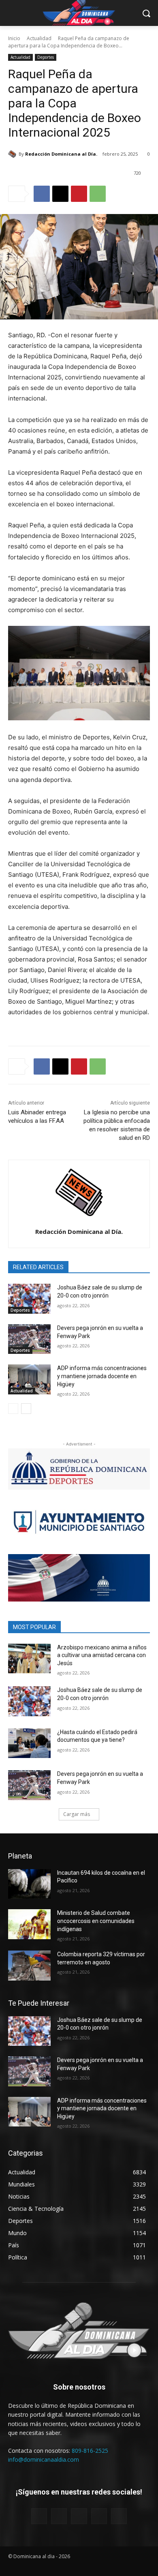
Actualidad (39, 38)
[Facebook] (42, 194)
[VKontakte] (119, 2516)
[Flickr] (79, 2516)
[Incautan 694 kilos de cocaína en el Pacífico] (29, 1884)
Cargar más (77, 1814)
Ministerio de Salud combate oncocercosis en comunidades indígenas (96, 1921)
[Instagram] (99, 2516)
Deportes (46, 57)
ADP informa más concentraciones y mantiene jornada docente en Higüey (102, 1376)
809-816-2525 (90, 2451)
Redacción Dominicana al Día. (61, 154)
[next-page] (26, 1409)
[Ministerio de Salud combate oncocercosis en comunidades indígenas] (29, 1924)
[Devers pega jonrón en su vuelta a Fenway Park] (29, 1339)
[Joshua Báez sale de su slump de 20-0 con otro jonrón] (29, 1299)
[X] (60, 194)
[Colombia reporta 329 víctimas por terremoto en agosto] (29, 1966)
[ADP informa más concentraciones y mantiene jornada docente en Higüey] (29, 1379)
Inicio (14, 38)
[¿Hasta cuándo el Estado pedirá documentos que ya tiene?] (29, 1743)
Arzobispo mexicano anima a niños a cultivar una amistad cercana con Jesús (102, 1655)
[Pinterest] (79, 194)
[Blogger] (39, 2516)
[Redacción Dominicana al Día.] (13, 154)
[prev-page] (13, 1409)
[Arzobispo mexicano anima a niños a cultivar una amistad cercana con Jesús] (29, 1659)
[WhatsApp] (98, 194)
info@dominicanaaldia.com (44, 2459)
